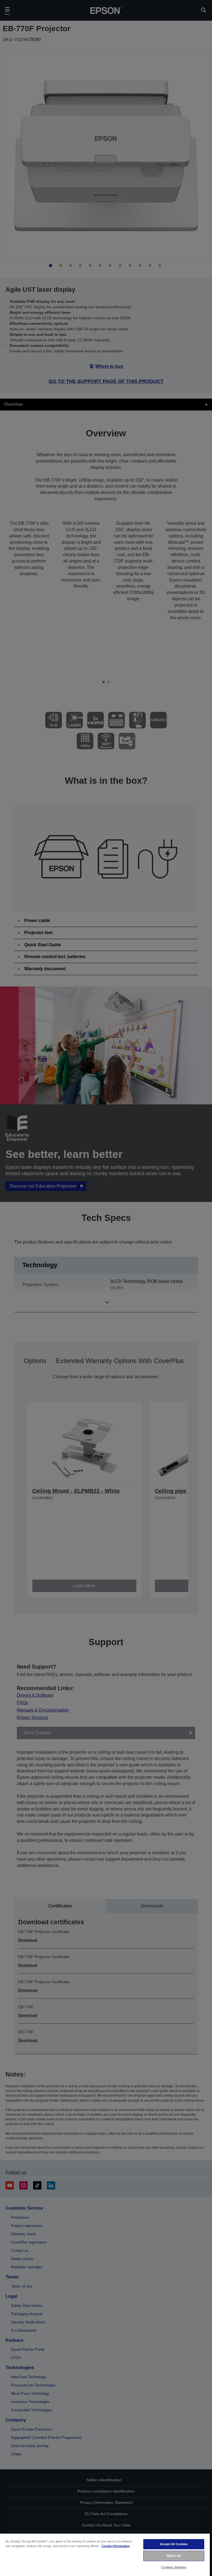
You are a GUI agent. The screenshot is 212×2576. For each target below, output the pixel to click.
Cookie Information (116, 2546)
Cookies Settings (174, 2567)
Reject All (174, 2556)
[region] (105, 2555)
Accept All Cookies (174, 2544)
